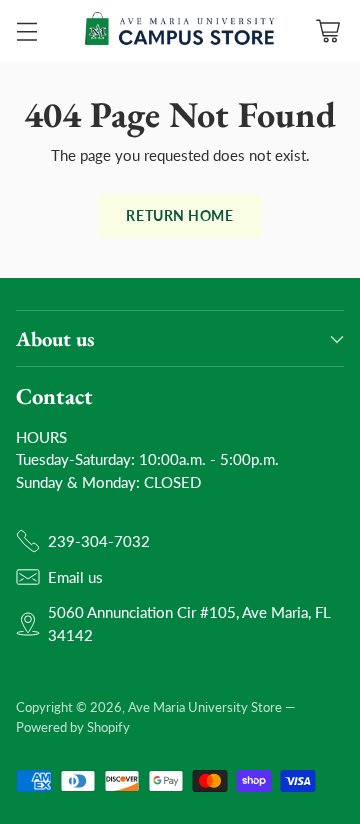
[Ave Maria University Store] (180, 31)
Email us (75, 577)
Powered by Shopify (73, 727)
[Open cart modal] (327, 31)
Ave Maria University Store (205, 707)
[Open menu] (26, 31)
